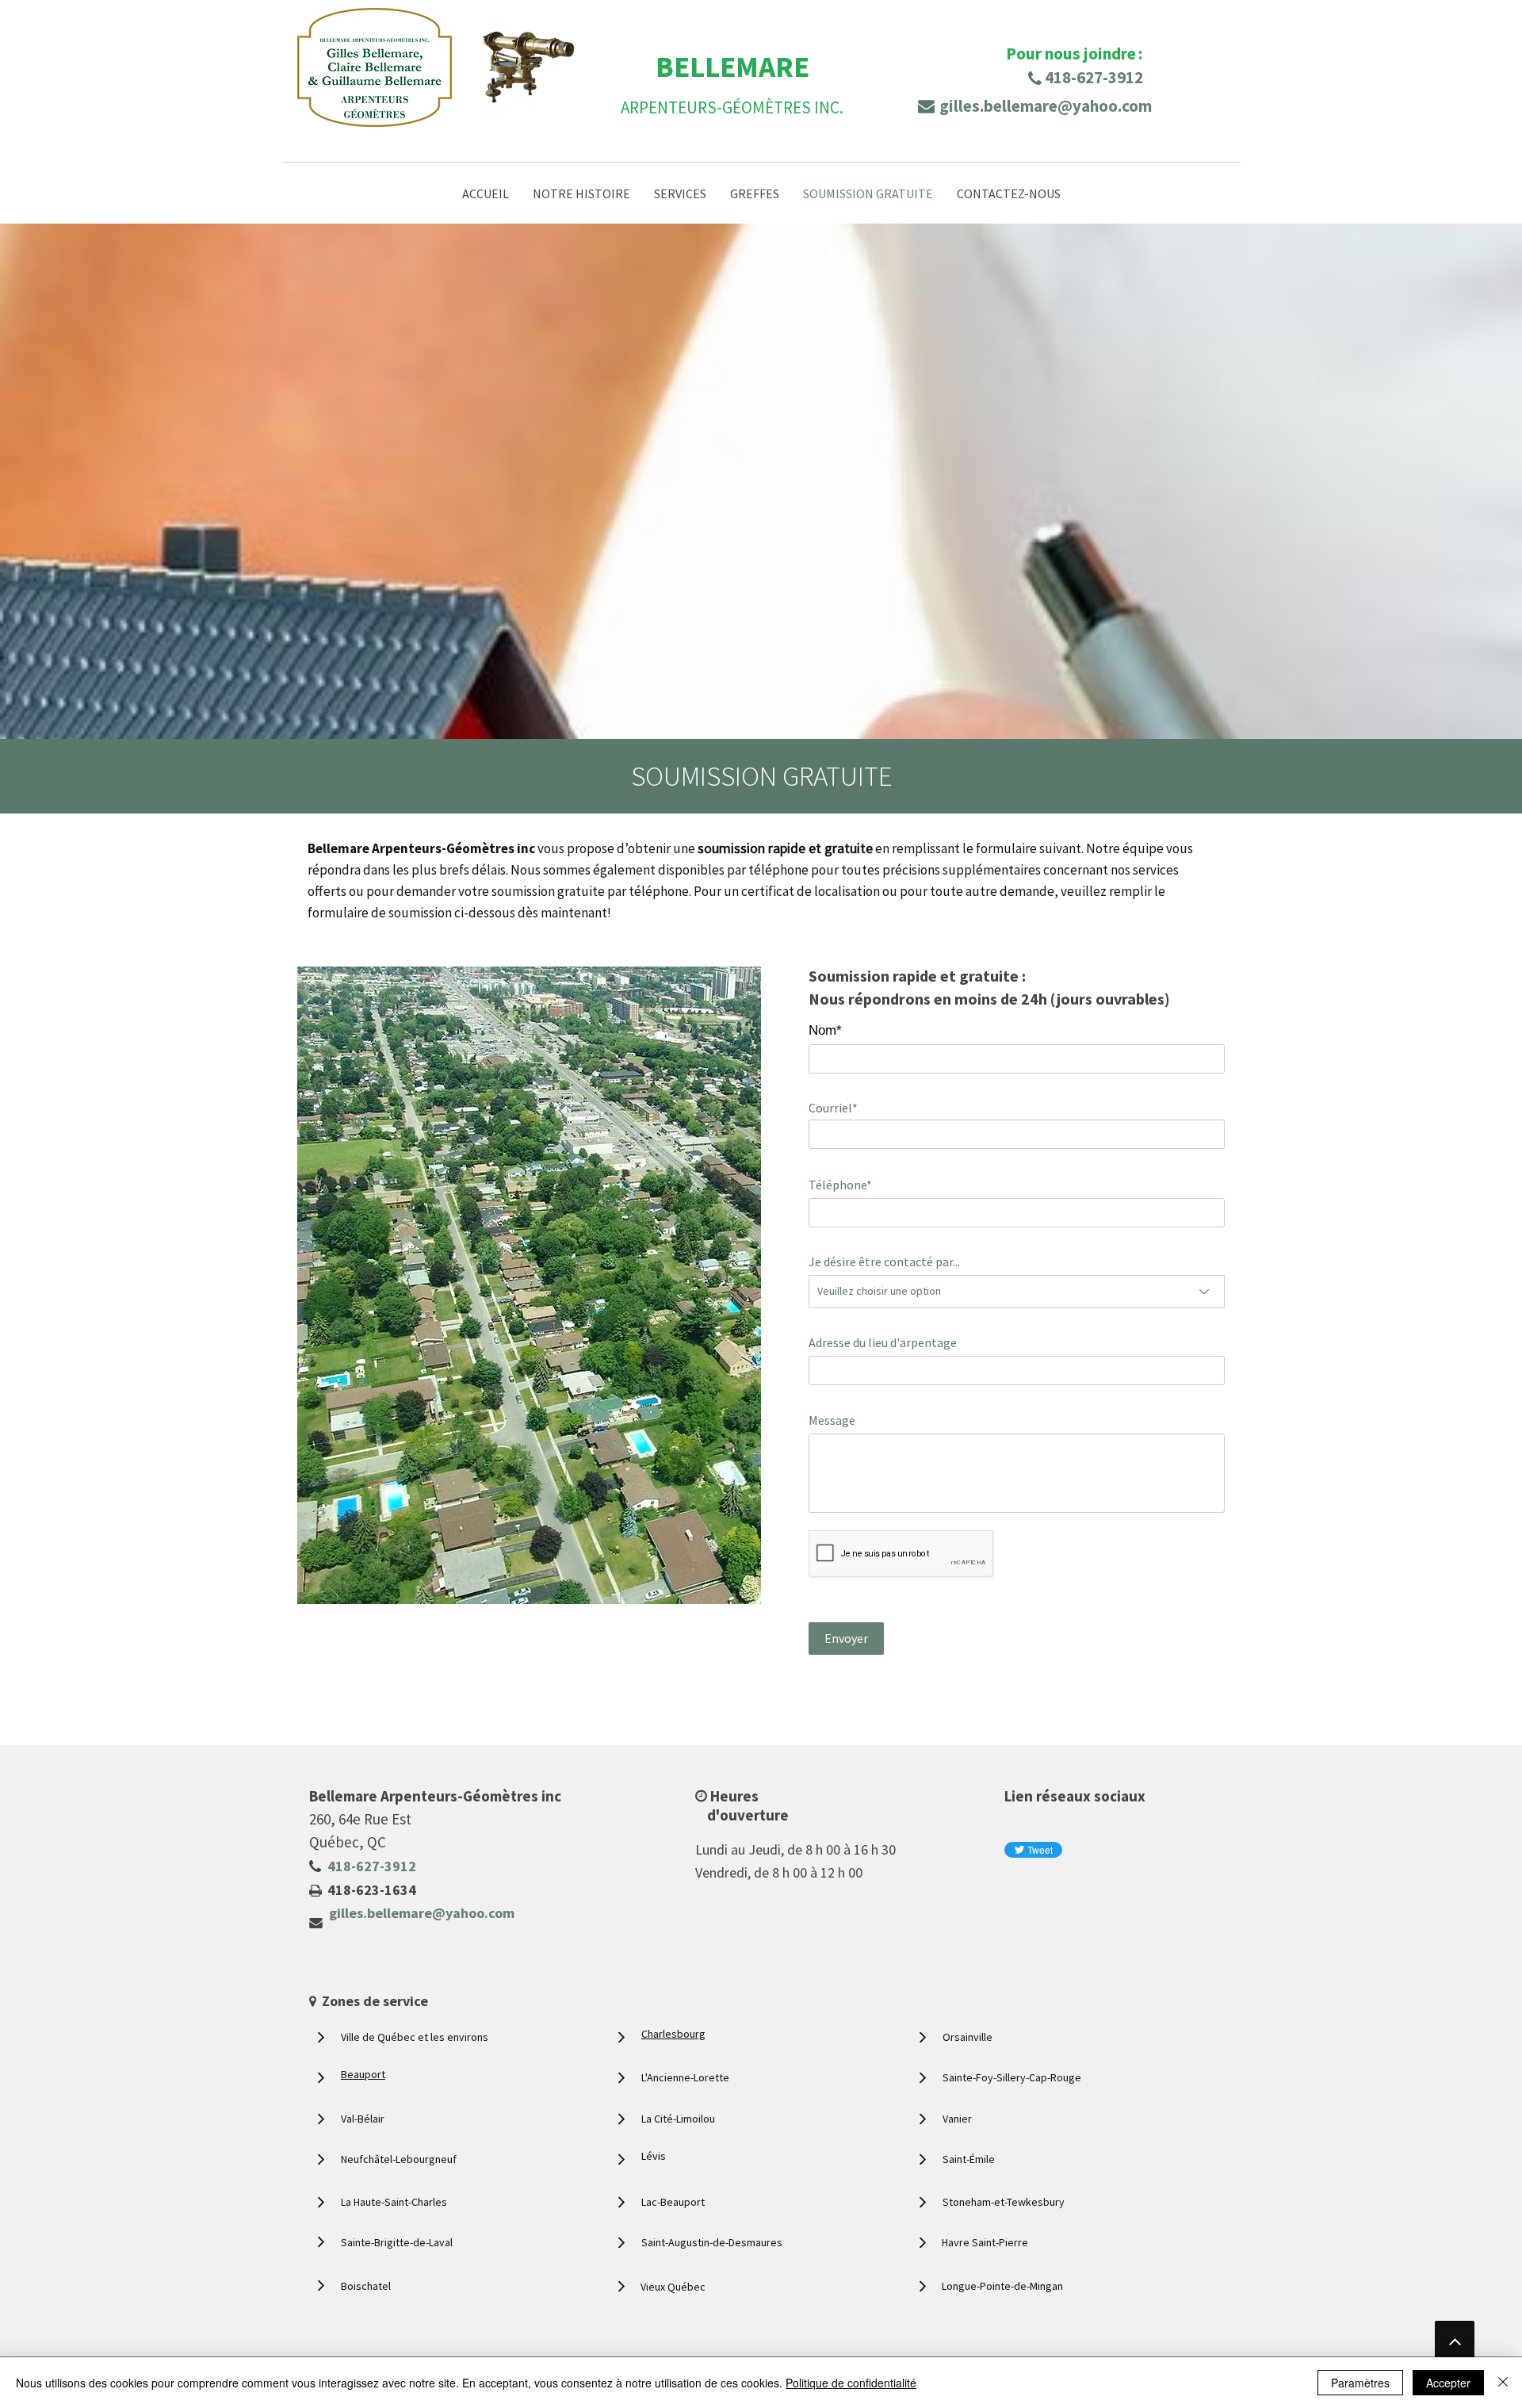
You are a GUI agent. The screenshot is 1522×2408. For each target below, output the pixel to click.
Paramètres (1360, 2383)
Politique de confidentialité (851, 2383)
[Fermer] (1503, 2383)
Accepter (1448, 2383)
